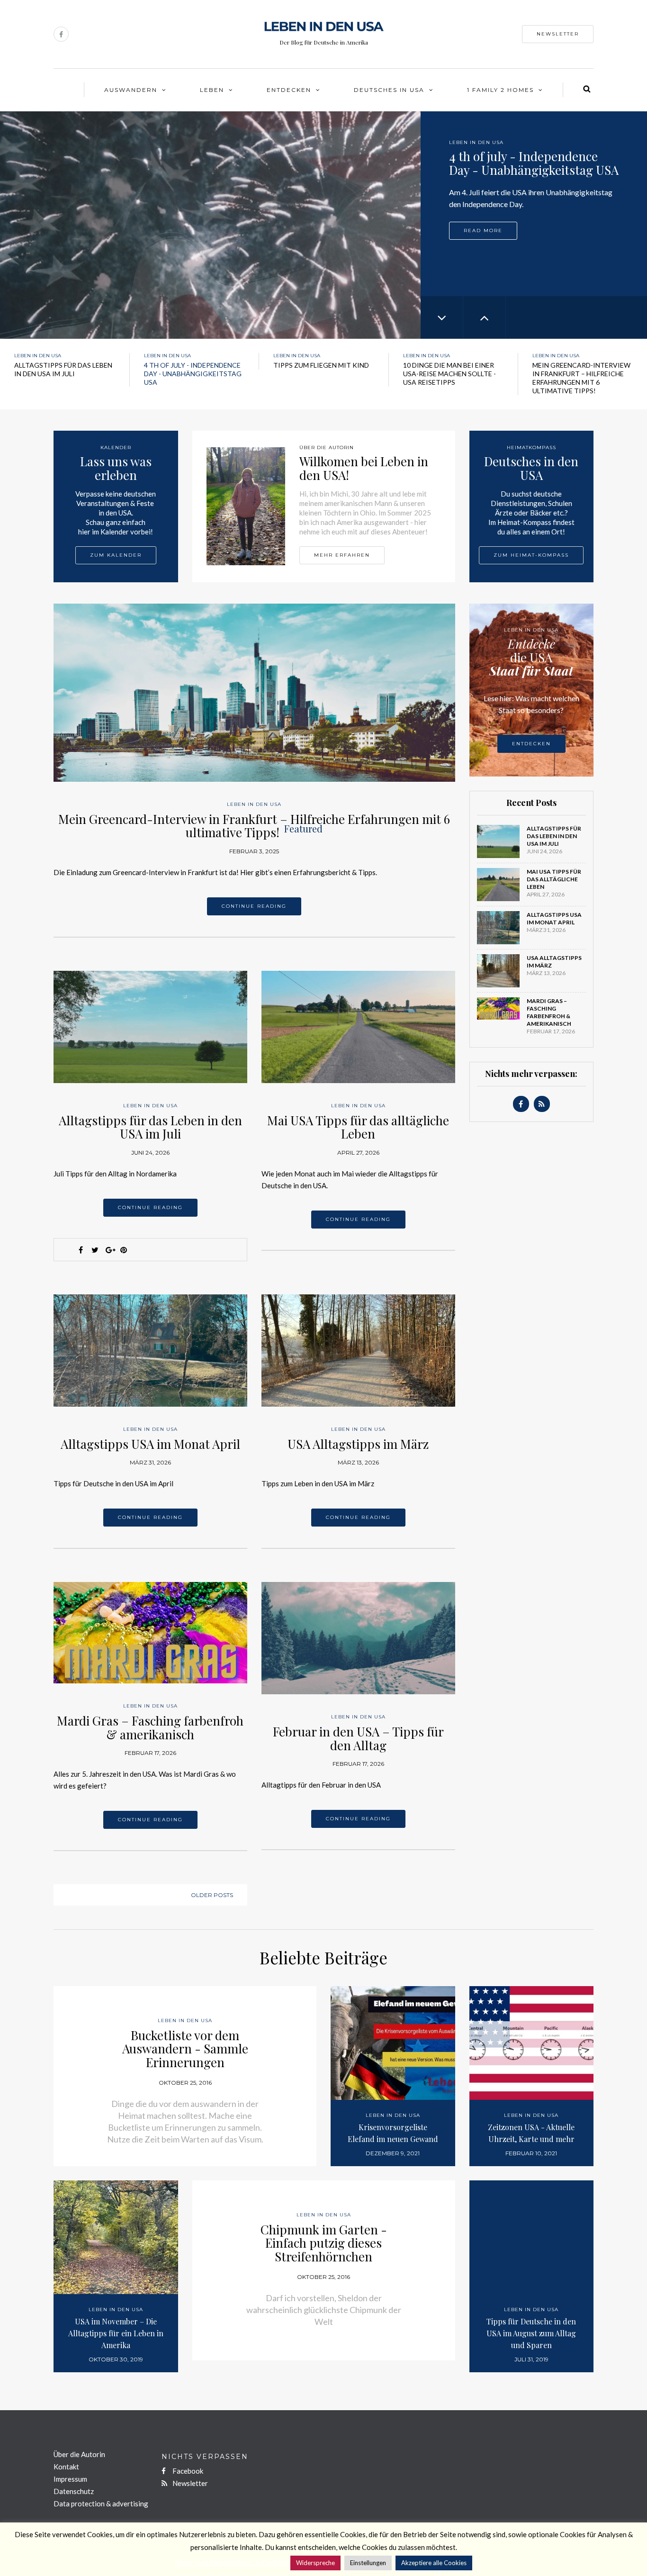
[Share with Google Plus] (109, 1250)
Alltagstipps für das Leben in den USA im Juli (150, 1127)
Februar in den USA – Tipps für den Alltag (358, 1738)
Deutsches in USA (389, 90)
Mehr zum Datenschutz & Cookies (232, 2562)
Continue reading (254, 906)
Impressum (70, 2479)
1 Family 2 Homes (500, 90)
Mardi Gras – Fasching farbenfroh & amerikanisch (150, 1727)
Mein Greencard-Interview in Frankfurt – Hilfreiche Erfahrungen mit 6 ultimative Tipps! (254, 826)
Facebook (187, 2471)
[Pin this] (124, 1250)
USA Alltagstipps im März (358, 1444)
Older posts (212, 1895)
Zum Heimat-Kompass (531, 555)
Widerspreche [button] (315, 2563)
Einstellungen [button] (368, 2563)
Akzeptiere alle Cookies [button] (434, 2563)
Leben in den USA (476, 142)
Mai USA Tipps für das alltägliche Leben (358, 1127)
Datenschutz (74, 2491)
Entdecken (289, 90)
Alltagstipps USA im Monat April (150, 1444)
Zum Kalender (116, 555)
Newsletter (558, 34)
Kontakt (66, 2467)
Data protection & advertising (101, 2504)
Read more (483, 229)
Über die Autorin (79, 2454)
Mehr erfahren (342, 555)
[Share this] (81, 1250)
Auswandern (131, 90)
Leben (212, 90)
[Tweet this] (95, 1250)
